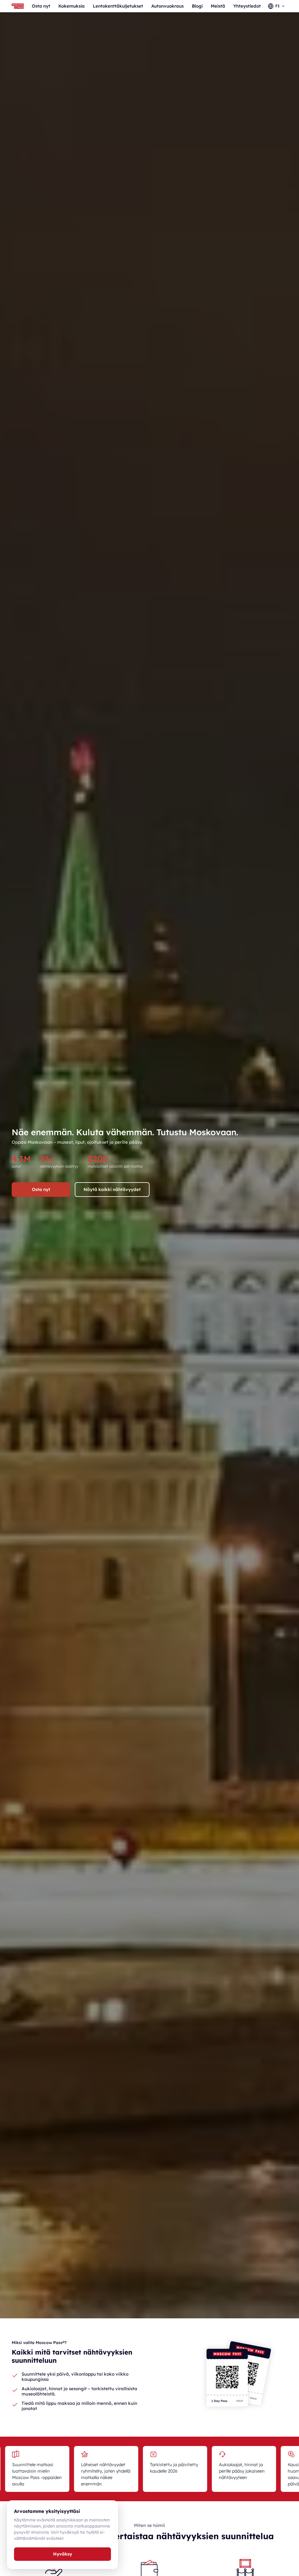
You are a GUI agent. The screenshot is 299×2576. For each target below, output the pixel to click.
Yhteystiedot (247, 6)
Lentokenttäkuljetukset (118, 6)
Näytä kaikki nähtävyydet (112, 1189)
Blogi (197, 6)
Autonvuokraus (167, 6)
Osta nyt (41, 6)
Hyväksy (63, 2554)
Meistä (218, 6)
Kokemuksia (72, 6)
